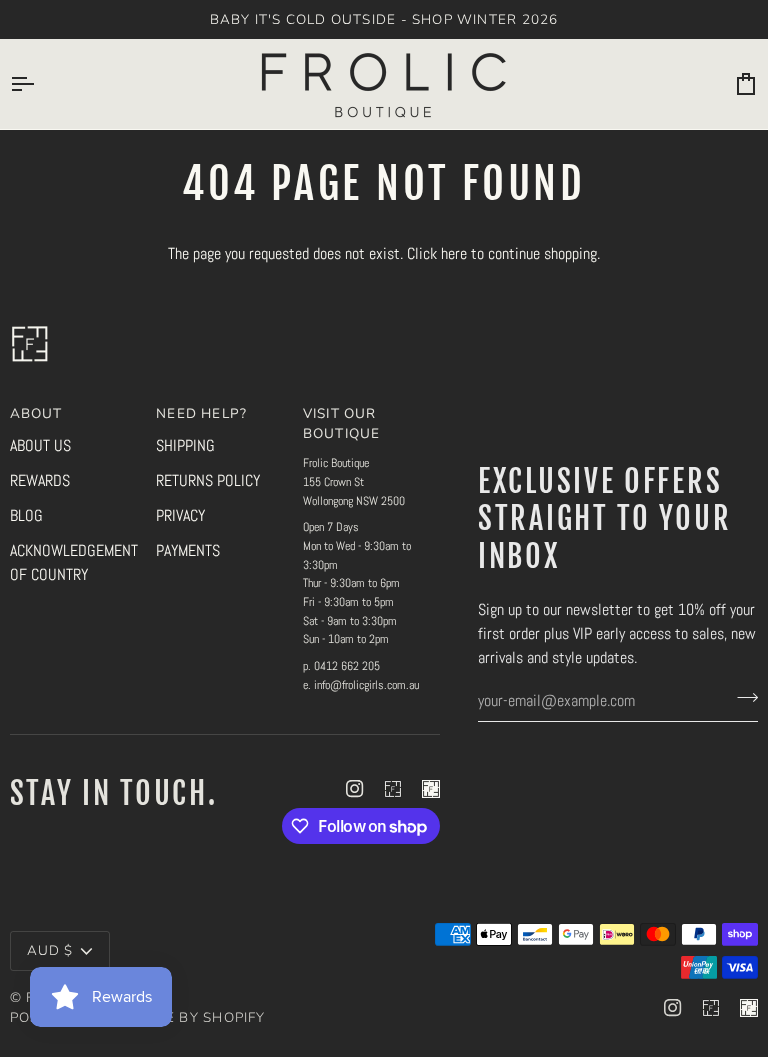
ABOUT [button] (36, 413)
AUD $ (50, 950)
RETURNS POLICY (208, 480)
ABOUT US (40, 445)
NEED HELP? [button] (201, 413)
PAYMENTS (188, 550)
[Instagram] (355, 789)
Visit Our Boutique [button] (342, 423)
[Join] (741, 698)
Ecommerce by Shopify (173, 1017)
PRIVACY (180, 515)
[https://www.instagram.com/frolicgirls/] (393, 789)
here (454, 253)
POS (25, 1017)
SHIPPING (185, 445)
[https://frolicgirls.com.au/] (431, 789)
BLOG (26, 515)
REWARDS (40, 480)
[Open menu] (40, 84)
